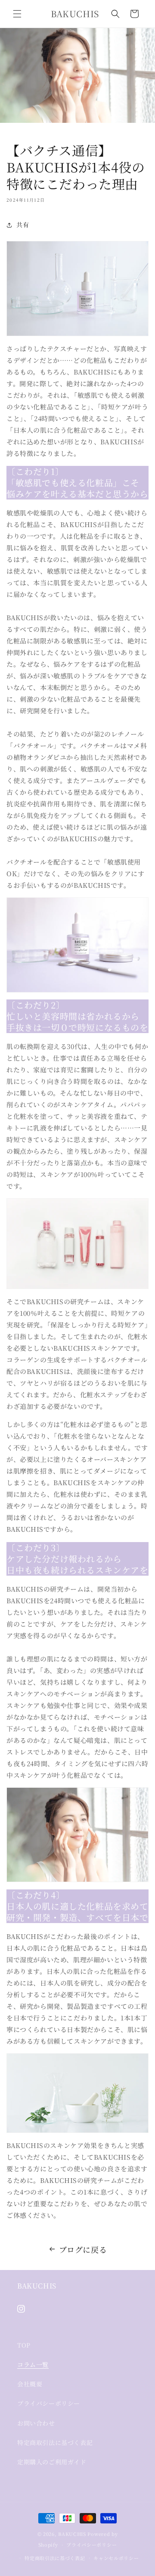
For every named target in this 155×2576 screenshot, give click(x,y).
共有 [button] (23, 225)
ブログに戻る (83, 2249)
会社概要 (30, 2384)
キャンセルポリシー (116, 2558)
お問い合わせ (36, 2423)
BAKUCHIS (72, 2534)
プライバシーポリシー (49, 2403)
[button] (17, 14)
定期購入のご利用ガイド (52, 2462)
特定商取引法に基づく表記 (55, 2442)
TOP (24, 2345)
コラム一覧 (33, 2364)
